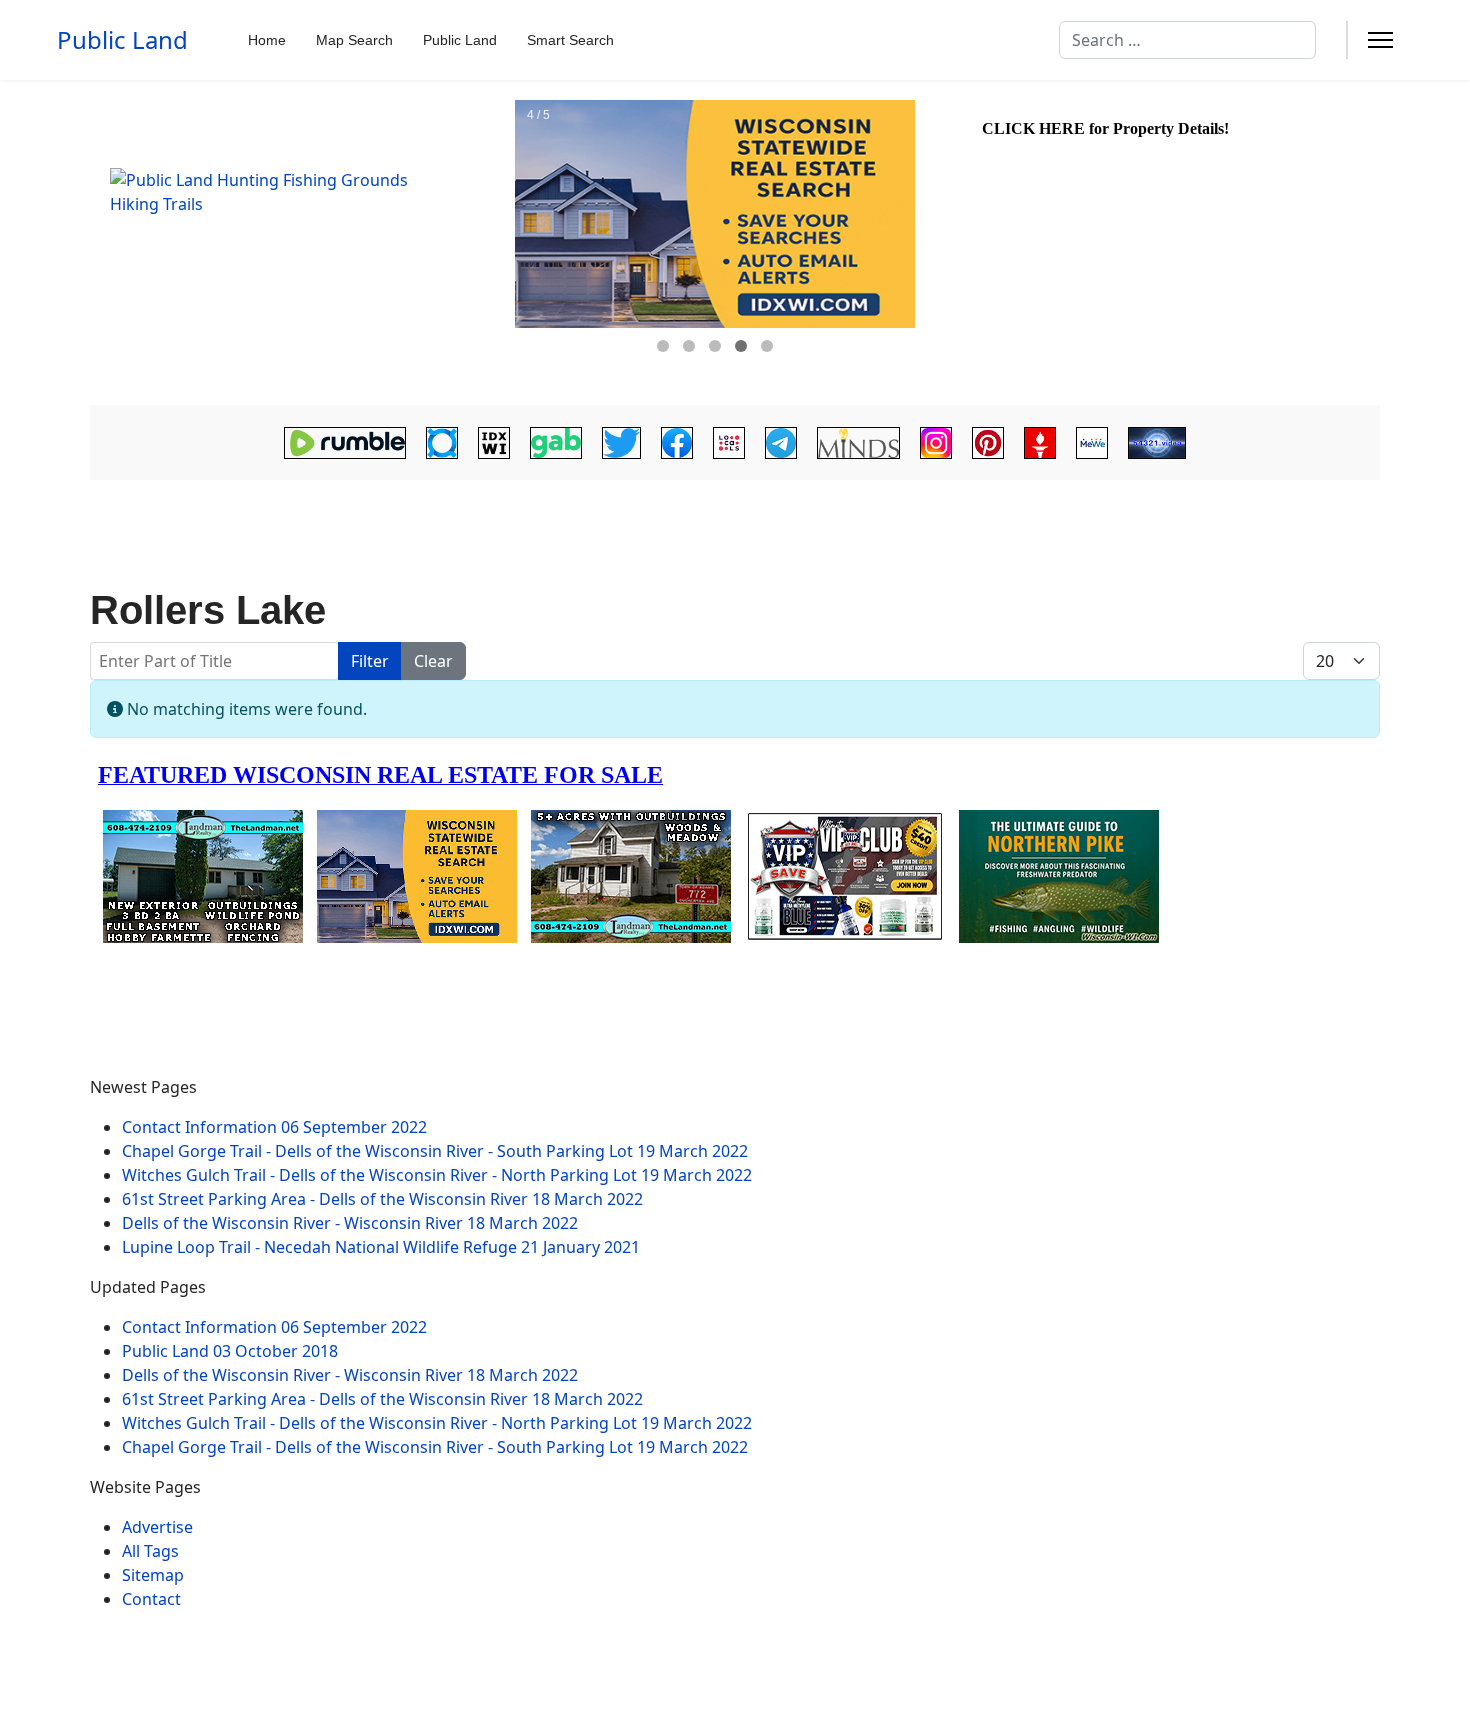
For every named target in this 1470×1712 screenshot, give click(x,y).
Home (267, 40)
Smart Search (570, 40)
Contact (151, 1599)
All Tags (150, 1551)
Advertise (157, 1527)
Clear (433, 661)
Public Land (122, 40)
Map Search (354, 40)
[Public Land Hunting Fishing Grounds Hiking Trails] (300, 243)
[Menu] (1380, 40)
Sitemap (153, 1575)
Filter (370, 661)
